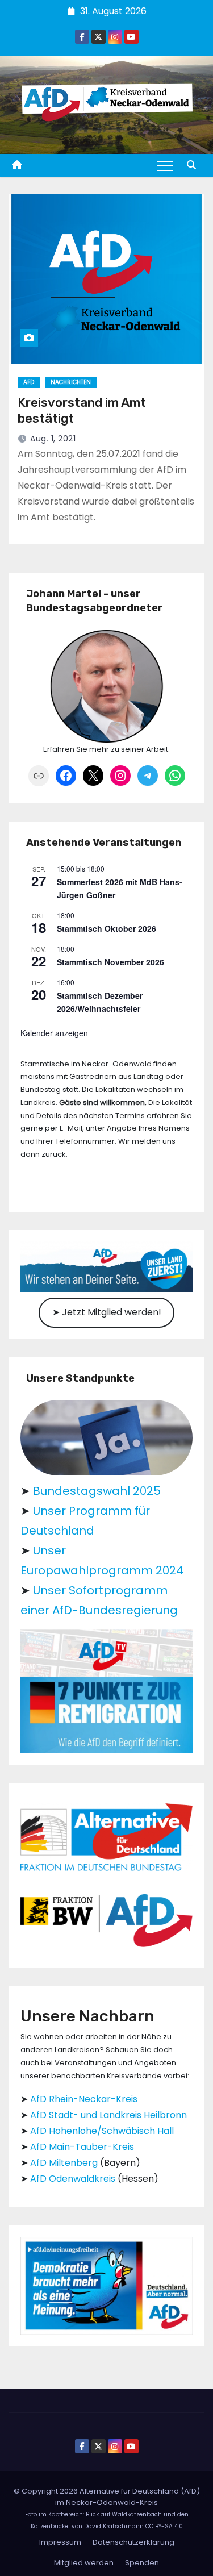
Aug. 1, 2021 (53, 439)
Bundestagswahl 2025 (97, 1491)
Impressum (60, 2542)
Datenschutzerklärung (133, 2542)
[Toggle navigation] (165, 165)
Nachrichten (71, 382)
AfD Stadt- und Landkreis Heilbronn (108, 2115)
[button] (191, 165)
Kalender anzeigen (54, 1033)
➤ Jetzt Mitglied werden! (107, 1312)
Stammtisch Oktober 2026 (106, 928)
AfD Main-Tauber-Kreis (82, 2147)
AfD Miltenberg (64, 2163)
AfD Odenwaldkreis (73, 2179)
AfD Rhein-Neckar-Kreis (84, 2099)
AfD (29, 382)
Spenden (142, 2563)
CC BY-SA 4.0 (164, 2526)
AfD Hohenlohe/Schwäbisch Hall (102, 2131)
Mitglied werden (84, 2563)
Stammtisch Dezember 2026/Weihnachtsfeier (100, 1002)
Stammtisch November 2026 (110, 962)
